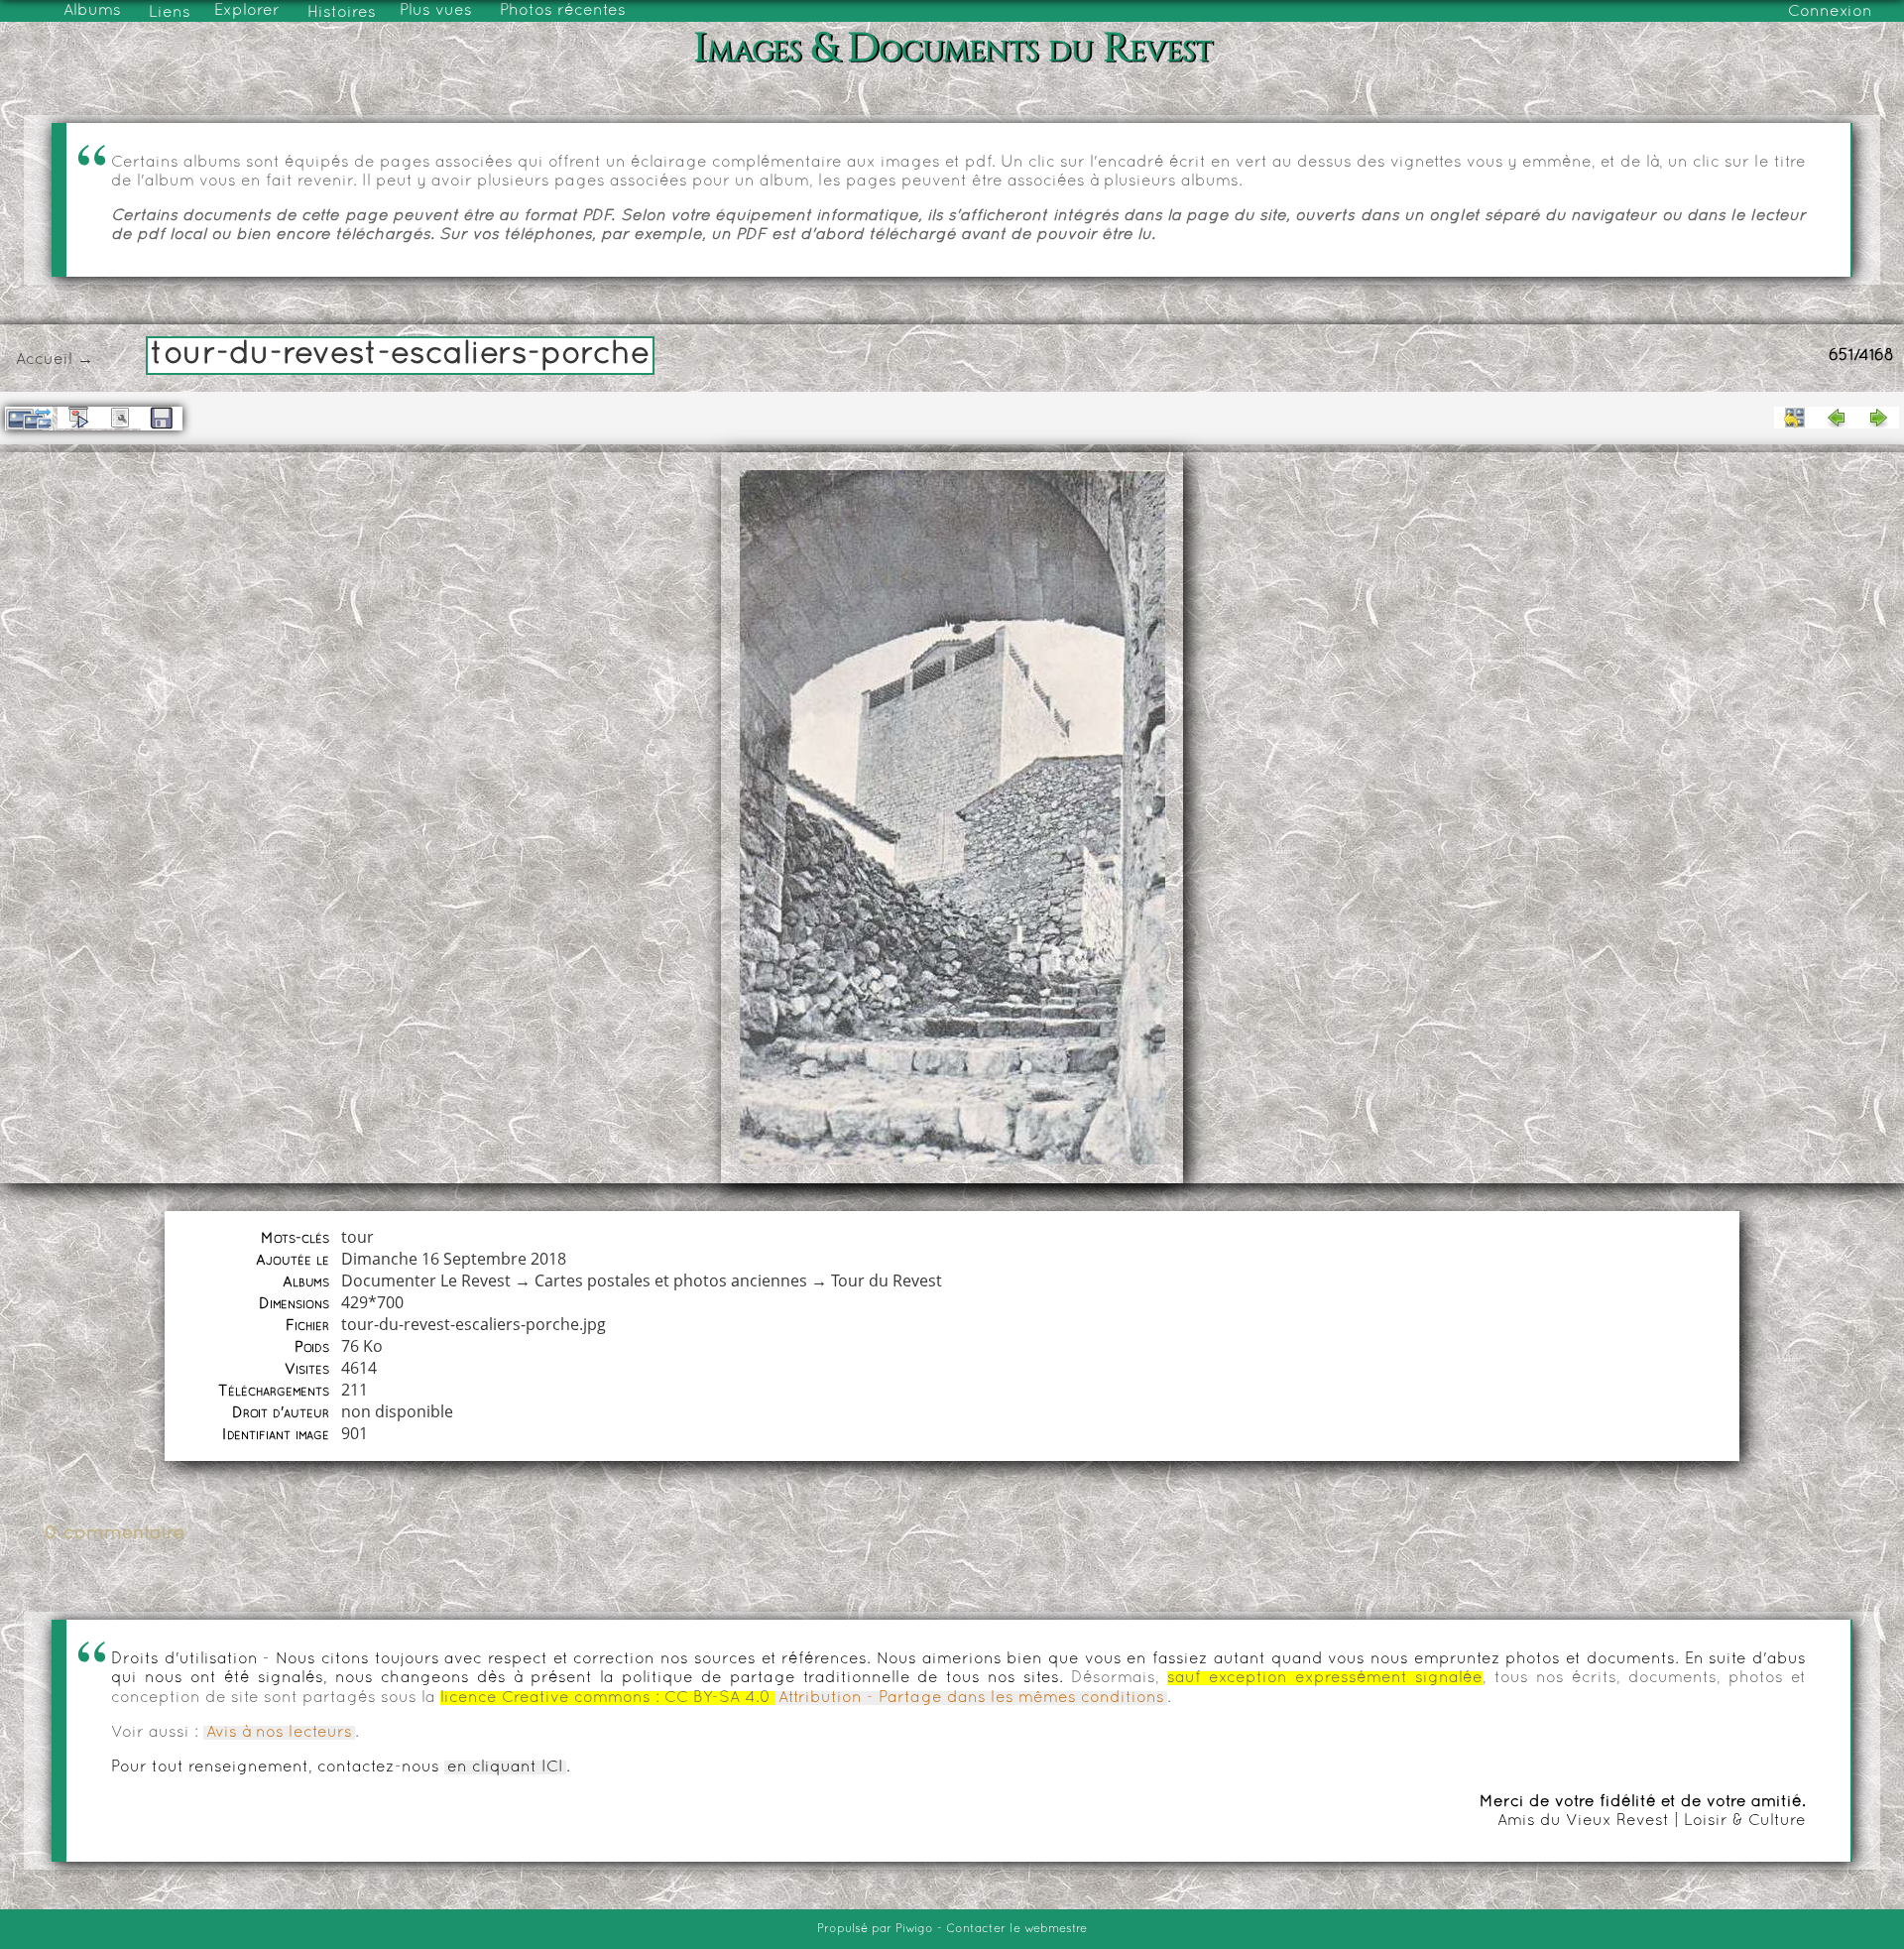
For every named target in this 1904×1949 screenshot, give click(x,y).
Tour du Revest (887, 1280)
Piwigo (914, 1929)
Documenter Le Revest (426, 1280)
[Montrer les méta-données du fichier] (120, 418)
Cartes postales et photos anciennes (671, 1280)
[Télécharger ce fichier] (162, 419)
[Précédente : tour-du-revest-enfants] (1837, 418)
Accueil (44, 360)
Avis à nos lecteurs (279, 1733)
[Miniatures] (1795, 418)
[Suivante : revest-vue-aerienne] (1878, 418)
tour (357, 1237)
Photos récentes (563, 11)
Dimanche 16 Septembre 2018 (454, 1259)
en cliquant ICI (505, 1767)
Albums (92, 11)
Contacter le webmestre (1016, 1929)
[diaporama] (78, 418)
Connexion (1830, 12)
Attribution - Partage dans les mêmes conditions (971, 1698)
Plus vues (436, 11)
